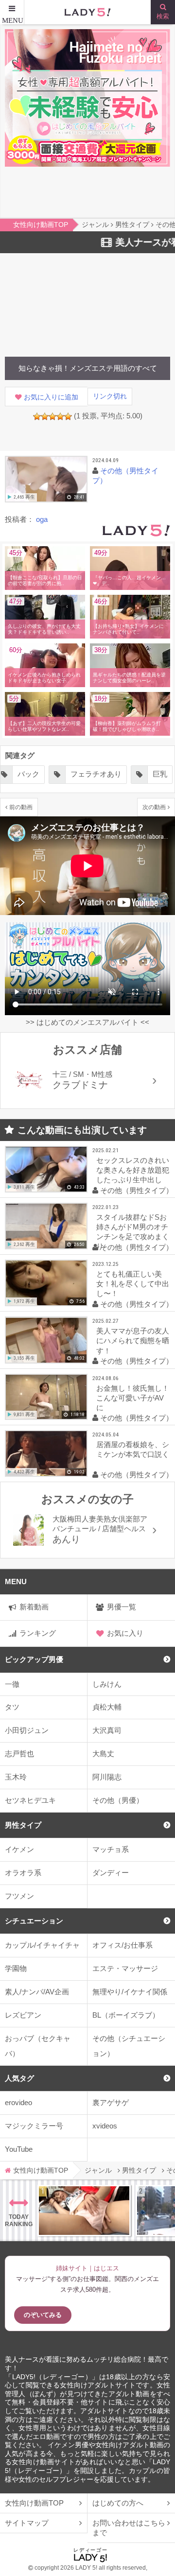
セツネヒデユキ (30, 1800)
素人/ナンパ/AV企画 (37, 1992)
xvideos (105, 2126)
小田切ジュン (27, 1730)
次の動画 (154, 807)
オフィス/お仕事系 (122, 1945)
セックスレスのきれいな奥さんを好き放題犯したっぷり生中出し (133, 1170)
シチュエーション (34, 1921)
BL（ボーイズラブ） (126, 2015)
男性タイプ (23, 1825)
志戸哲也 (19, 1754)
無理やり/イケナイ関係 (130, 1992)
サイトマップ (27, 2523)
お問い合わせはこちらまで (129, 2528)
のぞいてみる (43, 2315)
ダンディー (111, 1873)
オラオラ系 (23, 1873)
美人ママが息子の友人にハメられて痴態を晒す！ (133, 1340)
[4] (60, 416)
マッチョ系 (111, 1849)
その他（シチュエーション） (129, 2046)
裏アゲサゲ (111, 2102)
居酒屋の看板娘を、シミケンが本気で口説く (133, 1449)
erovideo (18, 2102)
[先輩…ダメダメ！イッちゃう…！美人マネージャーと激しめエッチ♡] (84, 2211)
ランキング (38, 1633)
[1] (37, 416)
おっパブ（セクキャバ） (38, 2046)
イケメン (19, 1849)
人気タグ (19, 2078)
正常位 (145, 774)
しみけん (107, 1684)
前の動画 (21, 807)
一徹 (12, 1684)
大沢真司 (107, 1730)
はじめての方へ (118, 2503)
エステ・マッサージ (125, 1968)
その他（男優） (118, 1800)
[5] (68, 416)
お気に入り (125, 1633)
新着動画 (34, 1607)
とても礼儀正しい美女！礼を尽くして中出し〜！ (133, 1284)
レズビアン (23, 2015)
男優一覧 (122, 1607)
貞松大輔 (107, 1707)
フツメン (19, 1896)
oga (42, 519)
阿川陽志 (107, 1777)
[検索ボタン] (163, 12)
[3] (52, 416)
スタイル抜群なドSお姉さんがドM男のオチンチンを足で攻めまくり (133, 1232)
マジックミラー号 (34, 2126)
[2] (45, 416)
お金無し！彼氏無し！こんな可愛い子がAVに (133, 1398)
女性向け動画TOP (34, 2503)
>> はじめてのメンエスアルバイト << (87, 1022)
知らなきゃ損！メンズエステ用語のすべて (88, 368)
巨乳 (96, 774)
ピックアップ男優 (34, 1659)
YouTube (19, 2149)
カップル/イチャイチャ (42, 1945)
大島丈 (103, 1754)
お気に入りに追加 (51, 397)
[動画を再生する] (46, 479)
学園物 (16, 1968)
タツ (12, 1707)
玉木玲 (16, 1777)
